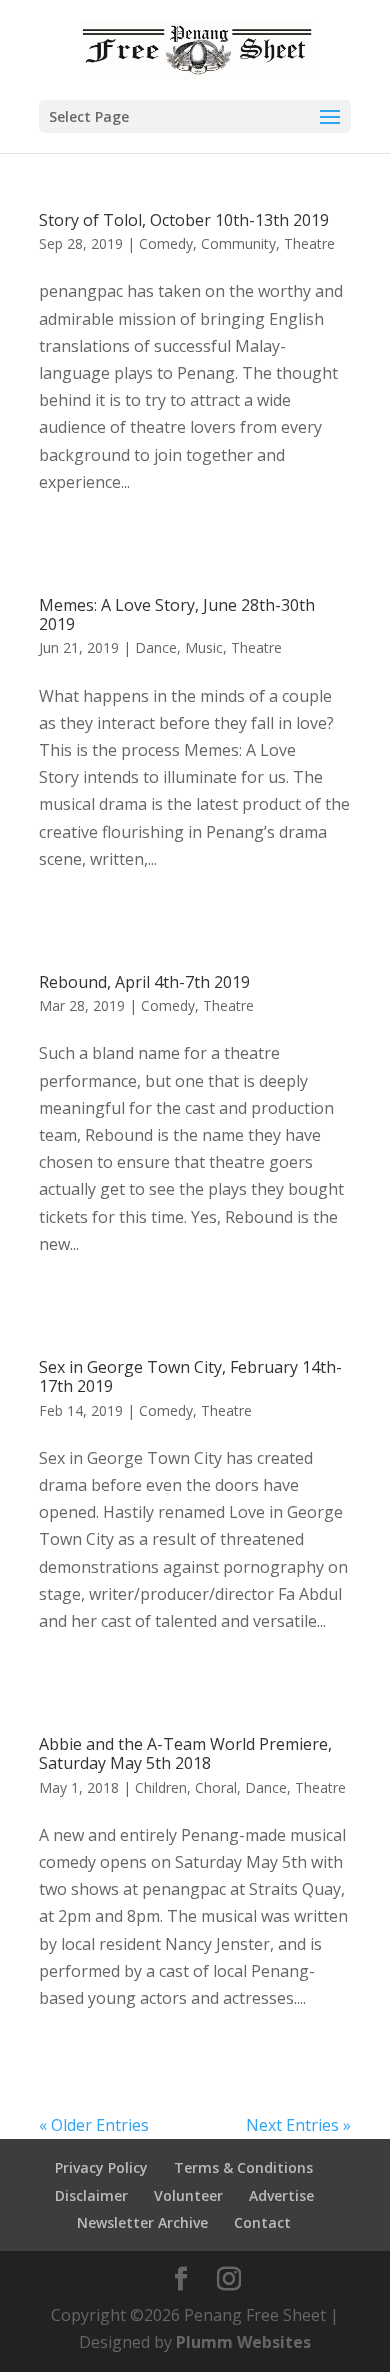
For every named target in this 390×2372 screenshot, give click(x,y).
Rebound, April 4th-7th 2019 (144, 982)
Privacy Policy (101, 2167)
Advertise (281, 2195)
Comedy (166, 243)
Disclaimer (91, 2195)
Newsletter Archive (142, 2222)
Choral (216, 1787)
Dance (156, 647)
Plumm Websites (243, 2342)
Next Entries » (298, 2125)
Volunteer (188, 2195)
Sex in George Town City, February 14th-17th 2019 (190, 1376)
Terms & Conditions (243, 2167)
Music (204, 647)
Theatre (309, 243)
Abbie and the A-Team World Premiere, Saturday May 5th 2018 (185, 1753)
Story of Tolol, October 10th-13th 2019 (184, 220)
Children (161, 1787)
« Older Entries (94, 2125)
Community (238, 243)
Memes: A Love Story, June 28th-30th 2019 (177, 614)
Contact (262, 2222)
